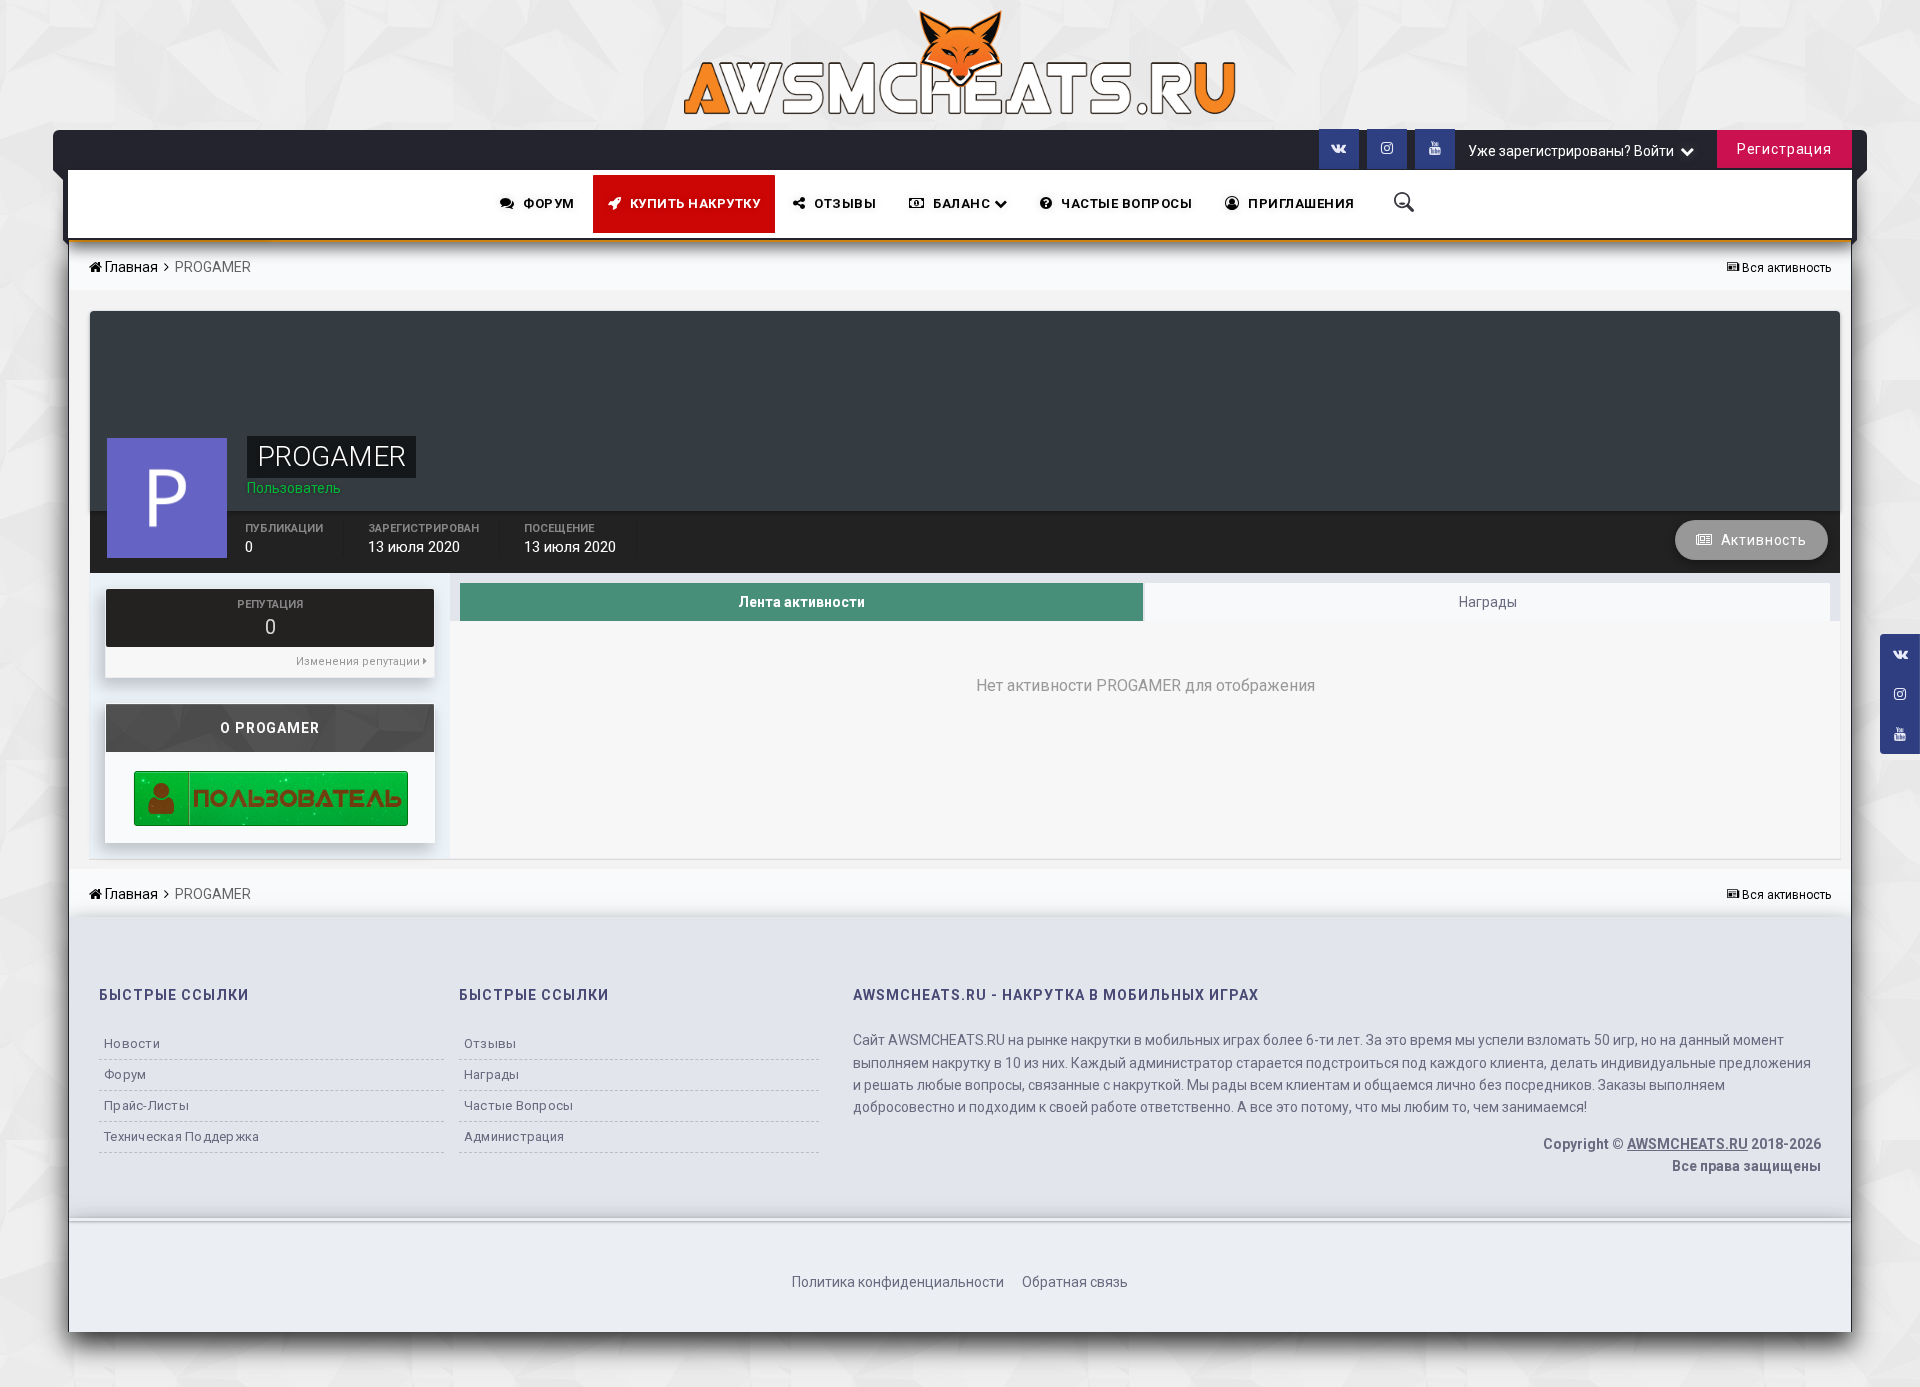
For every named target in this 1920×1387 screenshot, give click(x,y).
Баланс (963, 203)
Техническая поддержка (181, 1136)
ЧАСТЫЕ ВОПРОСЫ (1126, 203)
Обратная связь (1075, 1282)
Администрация (514, 1136)
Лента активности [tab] (801, 602)
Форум (549, 203)
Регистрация (1784, 149)
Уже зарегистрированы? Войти (1574, 151)
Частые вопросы (519, 1105)
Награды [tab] (1488, 602)
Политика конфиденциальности (898, 1282)
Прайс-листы (146, 1105)
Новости (132, 1043)
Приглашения (1301, 203)
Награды (492, 1074)
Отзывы (845, 203)
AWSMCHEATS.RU (1687, 1144)
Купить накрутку (695, 203)
